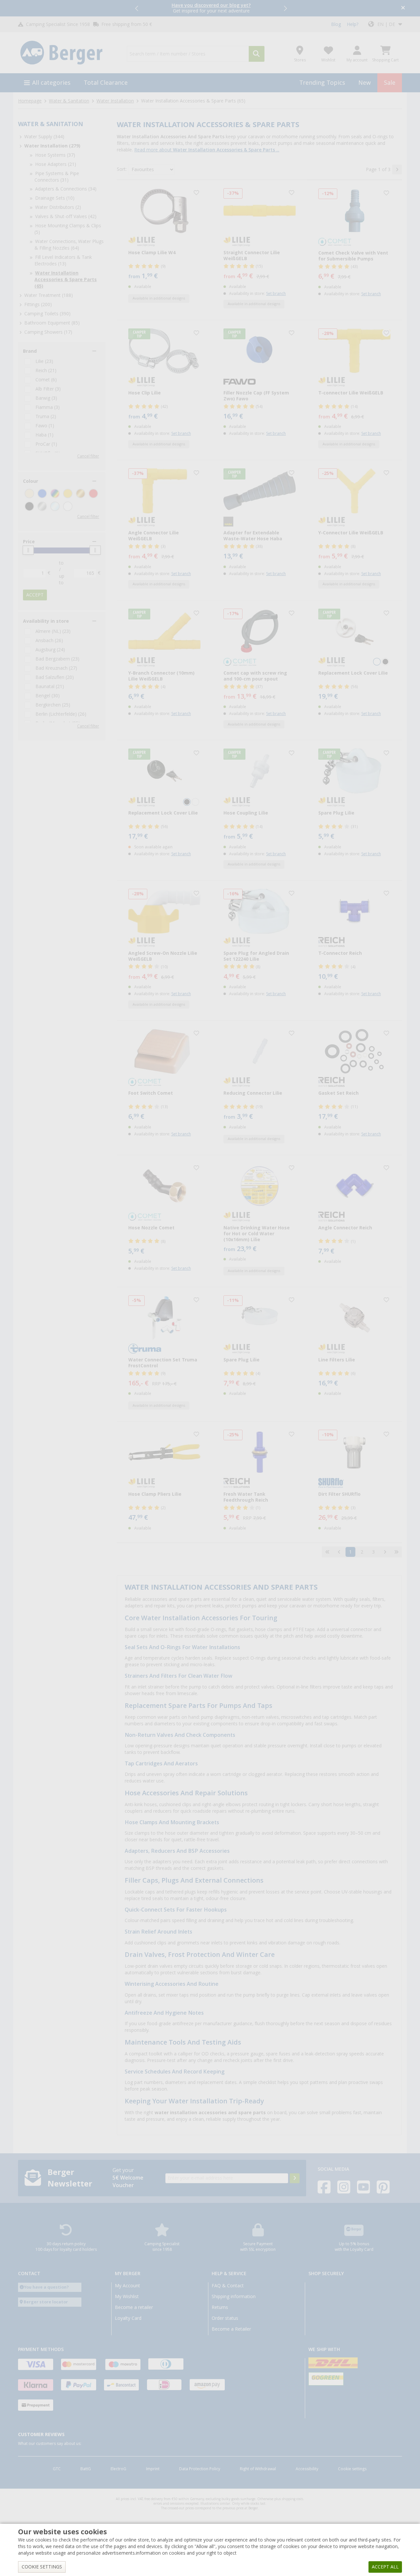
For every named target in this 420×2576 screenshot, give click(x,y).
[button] (137, 8)
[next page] (397, 169)
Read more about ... (207, 150)
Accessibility (307, 2469)
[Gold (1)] (81, 493)
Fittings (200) (38, 304)
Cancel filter (88, 456)
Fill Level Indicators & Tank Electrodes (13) (63, 260)
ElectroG (118, 2469)
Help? (353, 24)
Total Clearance (106, 83)
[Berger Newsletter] (295, 2178)
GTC (57, 2469)
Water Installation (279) (52, 146)
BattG (86, 2469)
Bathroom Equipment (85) (52, 323)
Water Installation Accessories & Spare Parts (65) (66, 280)
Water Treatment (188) (49, 295)
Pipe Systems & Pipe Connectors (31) (57, 177)
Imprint (153, 2469)
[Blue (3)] (42, 493)
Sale (390, 83)
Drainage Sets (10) (55, 198)
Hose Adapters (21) (56, 164)
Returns (220, 2307)
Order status (225, 2318)
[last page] (396, 1552)
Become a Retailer (231, 2329)
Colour (31, 481)
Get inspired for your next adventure (211, 8)
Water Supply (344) (44, 137)
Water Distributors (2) (58, 207)
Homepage (30, 101)
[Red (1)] (93, 493)
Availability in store (46, 621)
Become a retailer (134, 2307)
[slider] (28, 550)
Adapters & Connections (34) (66, 189)
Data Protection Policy (200, 2469)
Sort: (122, 169)
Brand (30, 351)
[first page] (327, 1552)
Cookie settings (352, 2469)
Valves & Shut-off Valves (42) (66, 216)
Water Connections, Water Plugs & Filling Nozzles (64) (69, 245)
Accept (35, 595)
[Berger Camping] (68, 53)
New (365, 83)
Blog (336, 24)
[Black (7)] (29, 506)
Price (29, 542)
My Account (127, 2286)
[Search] (257, 54)
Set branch (276, 294)
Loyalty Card (128, 2318)
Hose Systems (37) (55, 155)
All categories (51, 83)
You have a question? (46, 2287)
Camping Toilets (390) (47, 314)
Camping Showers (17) (48, 332)
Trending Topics (322, 83)
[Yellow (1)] (68, 493)
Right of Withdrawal (258, 2469)
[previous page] (339, 1552)
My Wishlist (127, 2296)
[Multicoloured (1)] (55, 493)
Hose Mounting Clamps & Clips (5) (68, 229)
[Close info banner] (403, 8)
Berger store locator (46, 2302)
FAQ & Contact (228, 2286)
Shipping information (234, 2296)
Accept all (385, 2567)
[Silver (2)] (42, 506)
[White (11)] (68, 506)
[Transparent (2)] (55, 506)
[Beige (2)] (29, 493)
